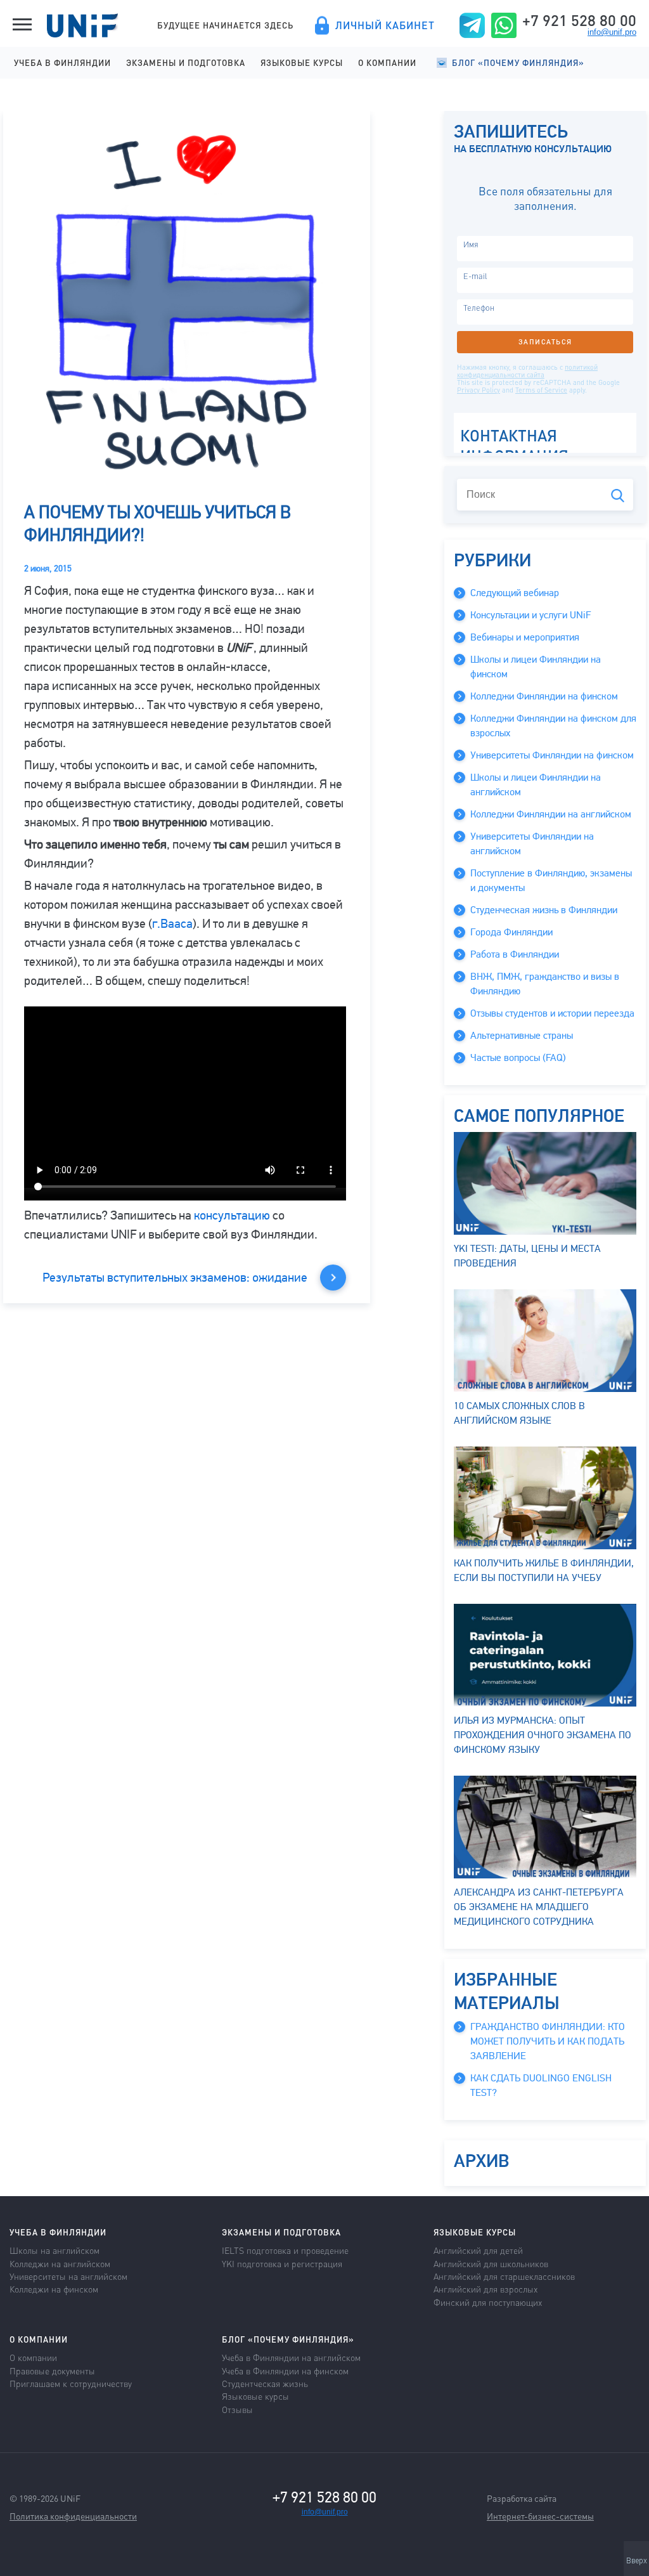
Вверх (637, 2561)
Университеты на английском (68, 2276)
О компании (387, 62)
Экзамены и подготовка (186, 62)
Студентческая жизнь (265, 2383)
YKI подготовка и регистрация (282, 2263)
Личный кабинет (385, 25)
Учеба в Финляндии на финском (285, 2371)
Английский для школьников (491, 2263)
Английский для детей (478, 2250)
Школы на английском (55, 2250)
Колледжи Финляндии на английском (551, 814)
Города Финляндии (511, 932)
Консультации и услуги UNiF (530, 615)
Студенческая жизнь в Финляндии (544, 910)
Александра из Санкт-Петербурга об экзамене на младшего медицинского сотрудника (539, 1907)
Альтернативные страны (522, 1036)
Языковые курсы (302, 62)
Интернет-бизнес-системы (540, 2516)
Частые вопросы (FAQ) (518, 1058)
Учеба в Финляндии (62, 62)
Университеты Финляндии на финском (552, 755)
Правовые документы (52, 2371)
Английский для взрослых (485, 2289)
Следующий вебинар (515, 593)
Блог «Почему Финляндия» (518, 62)
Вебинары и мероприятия (525, 637)
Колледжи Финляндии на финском (544, 696)
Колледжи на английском (60, 2263)
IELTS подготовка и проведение (285, 2250)
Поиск (618, 496)
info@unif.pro (612, 32)
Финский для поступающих (488, 2302)
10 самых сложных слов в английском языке (519, 1413)
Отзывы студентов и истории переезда (552, 1013)
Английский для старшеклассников (504, 2276)
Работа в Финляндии (515, 954)
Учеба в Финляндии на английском (291, 2357)
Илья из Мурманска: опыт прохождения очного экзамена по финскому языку (543, 1735)
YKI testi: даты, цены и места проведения (527, 1256)
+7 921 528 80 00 (579, 20)
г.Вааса (172, 924)
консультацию (232, 1215)
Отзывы (237, 2409)
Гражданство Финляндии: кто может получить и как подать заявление (548, 2041)
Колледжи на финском (54, 2289)
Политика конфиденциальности (73, 2516)
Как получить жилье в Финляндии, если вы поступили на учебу (544, 1571)
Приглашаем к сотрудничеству (71, 2383)
